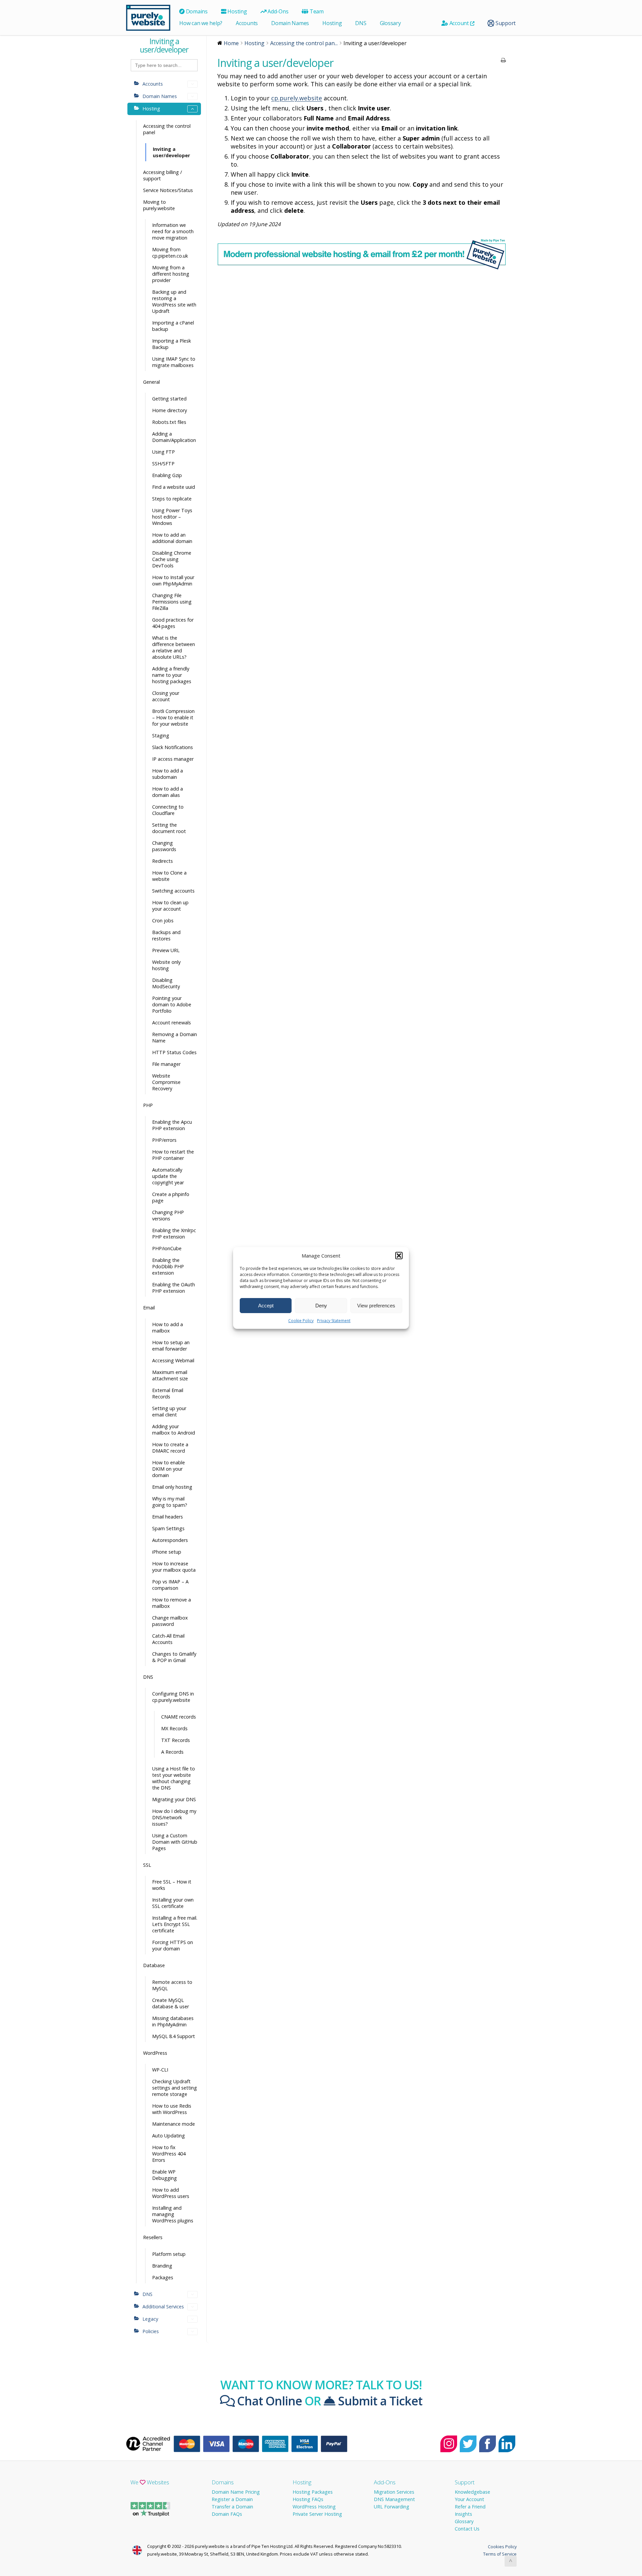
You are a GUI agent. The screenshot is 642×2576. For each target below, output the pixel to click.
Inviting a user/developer (171, 152)
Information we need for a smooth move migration (173, 231)
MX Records (174, 1728)
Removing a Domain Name (175, 1037)
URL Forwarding (392, 2507)
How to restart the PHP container (173, 1155)
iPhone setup (167, 1552)
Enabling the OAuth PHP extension (174, 1288)
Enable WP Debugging (165, 2175)
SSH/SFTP (163, 464)
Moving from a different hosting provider (171, 274)
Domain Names (290, 23)
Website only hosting (166, 965)
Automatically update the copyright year (168, 1176)
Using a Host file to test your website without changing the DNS (174, 1778)
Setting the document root (169, 828)
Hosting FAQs (308, 2499)
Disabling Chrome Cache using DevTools (172, 559)
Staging (161, 735)
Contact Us (467, 2529)
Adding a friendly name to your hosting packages (172, 675)
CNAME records (179, 1717)
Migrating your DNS (174, 1799)
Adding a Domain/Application (174, 437)
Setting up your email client (169, 1411)
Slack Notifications (173, 747)
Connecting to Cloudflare (168, 810)
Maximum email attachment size (170, 1375)
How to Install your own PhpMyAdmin (173, 580)
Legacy (150, 2319)
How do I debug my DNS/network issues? (174, 1817)
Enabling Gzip (167, 475)
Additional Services (163, 2307)
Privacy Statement (334, 1321)
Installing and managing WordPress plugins (173, 2214)
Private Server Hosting (317, 2514)
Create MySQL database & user (171, 2003)
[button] (399, 1256)
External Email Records (168, 1393)
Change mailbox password (170, 1621)
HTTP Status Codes (174, 1052)
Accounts (247, 23)
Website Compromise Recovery (166, 1082)
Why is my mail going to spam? (170, 1502)
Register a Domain (232, 2499)
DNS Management (394, 2499)
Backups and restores (166, 935)
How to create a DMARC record (170, 1448)
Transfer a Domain (232, 2507)
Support (505, 23)
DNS (361, 23)
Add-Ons (277, 11)
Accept (266, 1306)
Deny (321, 1306)
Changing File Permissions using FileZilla (172, 602)
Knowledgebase (472, 2492)
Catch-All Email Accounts (168, 1639)
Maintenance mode (174, 2124)
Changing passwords (164, 846)
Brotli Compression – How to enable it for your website (173, 717)
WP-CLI (160, 2070)
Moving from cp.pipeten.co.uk (170, 253)
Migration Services (394, 2492)
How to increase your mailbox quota (174, 1567)
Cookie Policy (301, 1321)
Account (459, 23)
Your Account (469, 2499)
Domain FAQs (227, 2514)
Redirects (163, 861)
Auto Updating (169, 2136)
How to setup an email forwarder (171, 1346)
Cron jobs (163, 921)
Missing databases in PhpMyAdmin (173, 2021)
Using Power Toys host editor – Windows (172, 517)
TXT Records (176, 1740)
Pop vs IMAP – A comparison (170, 1585)
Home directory (170, 410)
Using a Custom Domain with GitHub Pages (175, 1842)
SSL (147, 1865)
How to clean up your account (170, 906)
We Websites (150, 2482)
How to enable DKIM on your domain (169, 1469)
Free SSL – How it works (172, 1885)
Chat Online (268, 2401)
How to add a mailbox (168, 1327)
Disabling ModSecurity (166, 983)
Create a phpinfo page (171, 1197)
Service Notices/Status (168, 190)
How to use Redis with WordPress (172, 2109)
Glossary (390, 23)
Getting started (169, 399)
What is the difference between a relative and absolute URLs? (174, 647)
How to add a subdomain (168, 774)
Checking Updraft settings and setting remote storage (175, 2088)
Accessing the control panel (167, 129)
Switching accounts (173, 891)
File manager (166, 1064)
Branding (162, 2266)
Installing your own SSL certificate (173, 1903)
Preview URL (166, 950)
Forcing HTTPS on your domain (173, 1945)
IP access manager (173, 759)
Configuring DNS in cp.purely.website (173, 1697)
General (151, 382)
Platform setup (169, 2254)
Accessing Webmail (173, 1360)
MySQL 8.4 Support (174, 2036)
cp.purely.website (297, 98)
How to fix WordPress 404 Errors (169, 2154)
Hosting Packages (313, 2492)
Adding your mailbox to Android (174, 1430)
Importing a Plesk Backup (172, 344)
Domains (196, 11)
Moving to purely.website (159, 205)
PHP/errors (164, 1140)
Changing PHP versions (168, 1215)
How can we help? (201, 23)
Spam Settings (168, 1528)
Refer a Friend (470, 2507)
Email (149, 1308)
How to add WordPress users (171, 2193)
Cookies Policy (502, 2547)
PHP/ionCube (167, 1248)
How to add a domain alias (168, 792)
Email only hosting (172, 1487)
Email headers (168, 1517)
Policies (151, 2331)
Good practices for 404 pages (173, 623)
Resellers (153, 2237)
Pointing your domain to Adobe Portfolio (172, 1004)
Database (154, 1965)
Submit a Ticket (379, 2401)
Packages (163, 2277)
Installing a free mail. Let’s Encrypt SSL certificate (175, 1924)
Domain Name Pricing (236, 2492)
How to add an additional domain (172, 538)
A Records (172, 1752)
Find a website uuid (174, 487)
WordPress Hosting (314, 2507)
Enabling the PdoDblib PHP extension (168, 1266)
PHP (148, 1105)
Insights (463, 2514)
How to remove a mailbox (172, 1603)
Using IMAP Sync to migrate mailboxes (174, 362)
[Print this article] (503, 61)
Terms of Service (500, 2554)
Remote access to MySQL (172, 1985)
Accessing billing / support (163, 175)
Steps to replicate (172, 499)
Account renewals (172, 1023)
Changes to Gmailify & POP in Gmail (174, 1657)
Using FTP (164, 452)
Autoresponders (170, 1540)
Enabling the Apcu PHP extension (172, 1125)
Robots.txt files (169, 422)
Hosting (237, 11)
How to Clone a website (169, 876)
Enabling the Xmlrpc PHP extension (174, 1233)
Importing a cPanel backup (173, 326)
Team (316, 11)
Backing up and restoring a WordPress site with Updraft (174, 301)
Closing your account (166, 696)
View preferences (376, 1306)
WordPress (155, 2053)
